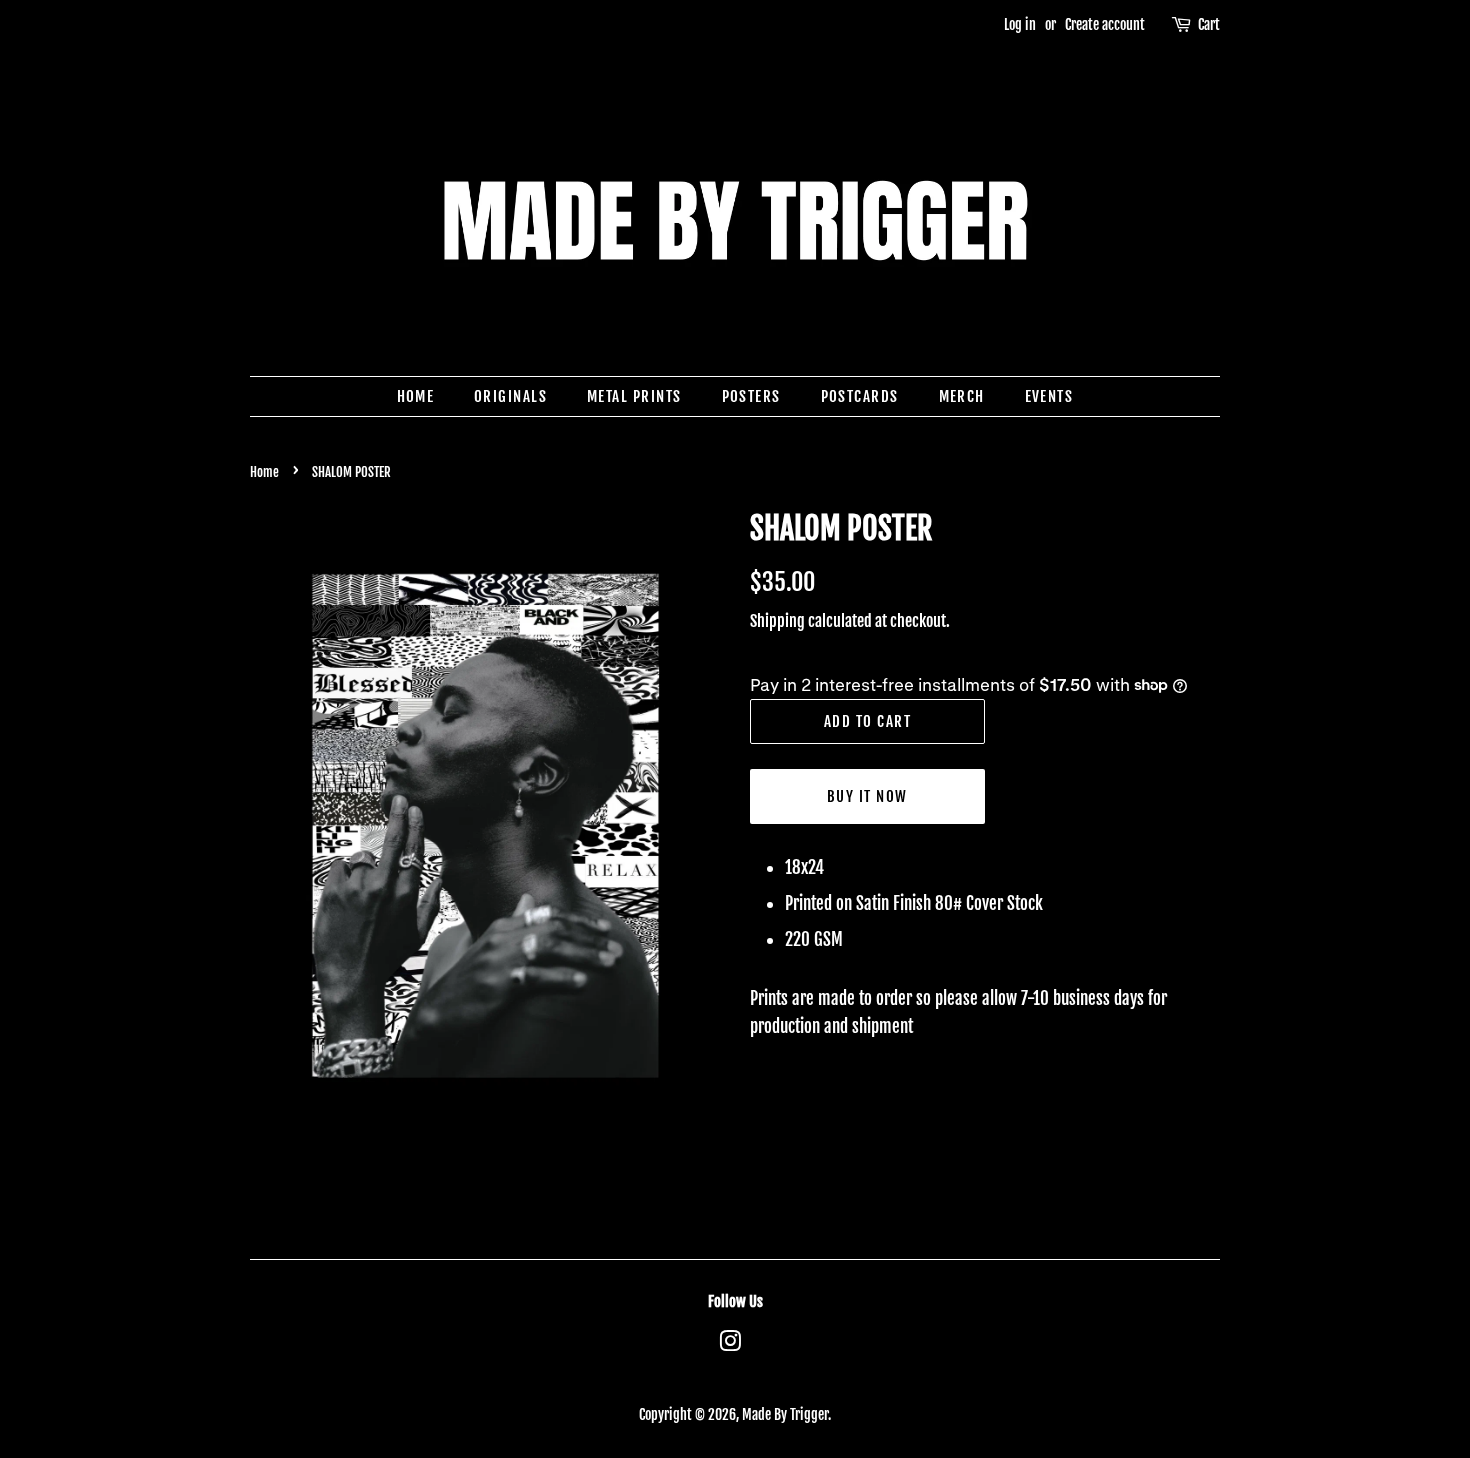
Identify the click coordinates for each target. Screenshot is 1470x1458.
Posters (752, 396)
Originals (511, 396)
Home (416, 396)
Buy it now (867, 796)
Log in (1020, 24)
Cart (1209, 24)
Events (1049, 396)
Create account (1105, 24)
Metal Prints (634, 396)
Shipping (777, 621)
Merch (962, 396)
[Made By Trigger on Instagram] (730, 1344)
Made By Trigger (785, 1414)
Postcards (860, 396)
